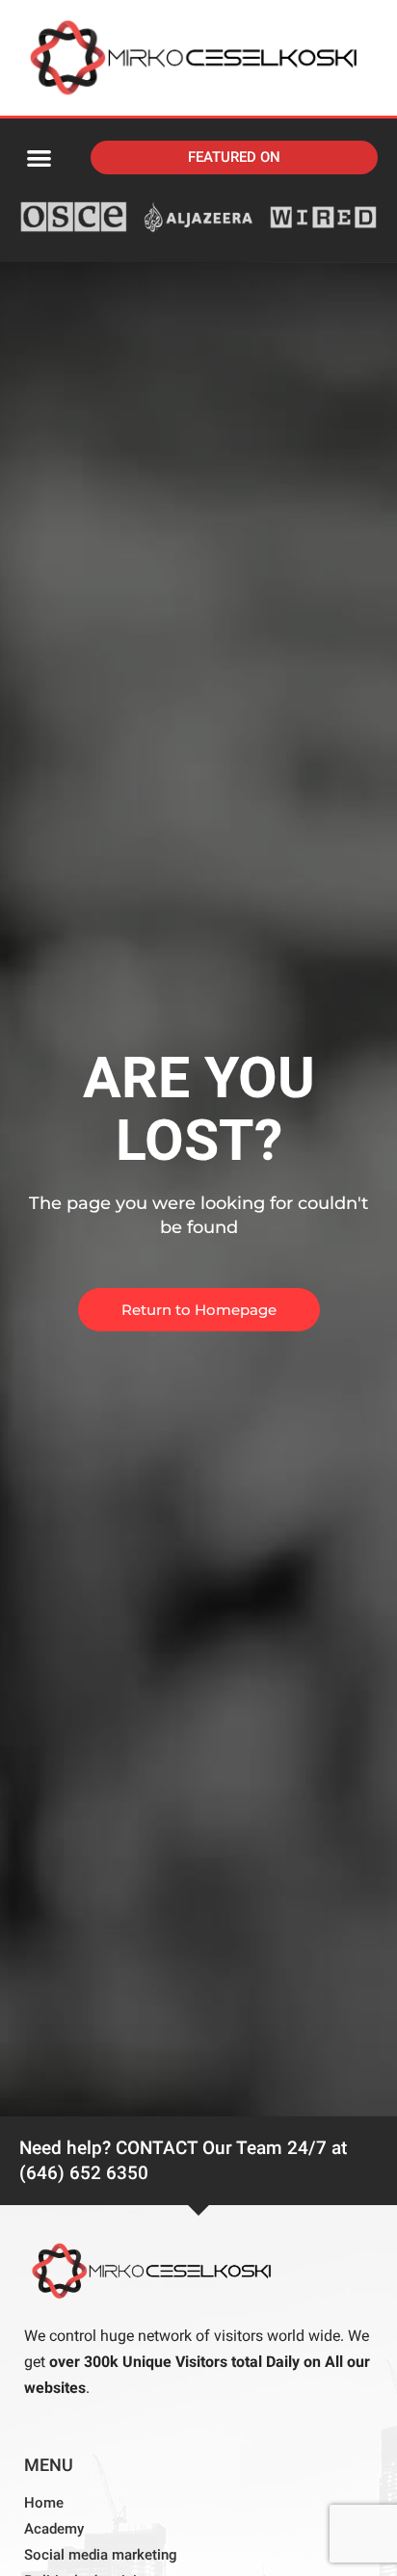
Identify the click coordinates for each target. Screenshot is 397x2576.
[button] (39, 158)
